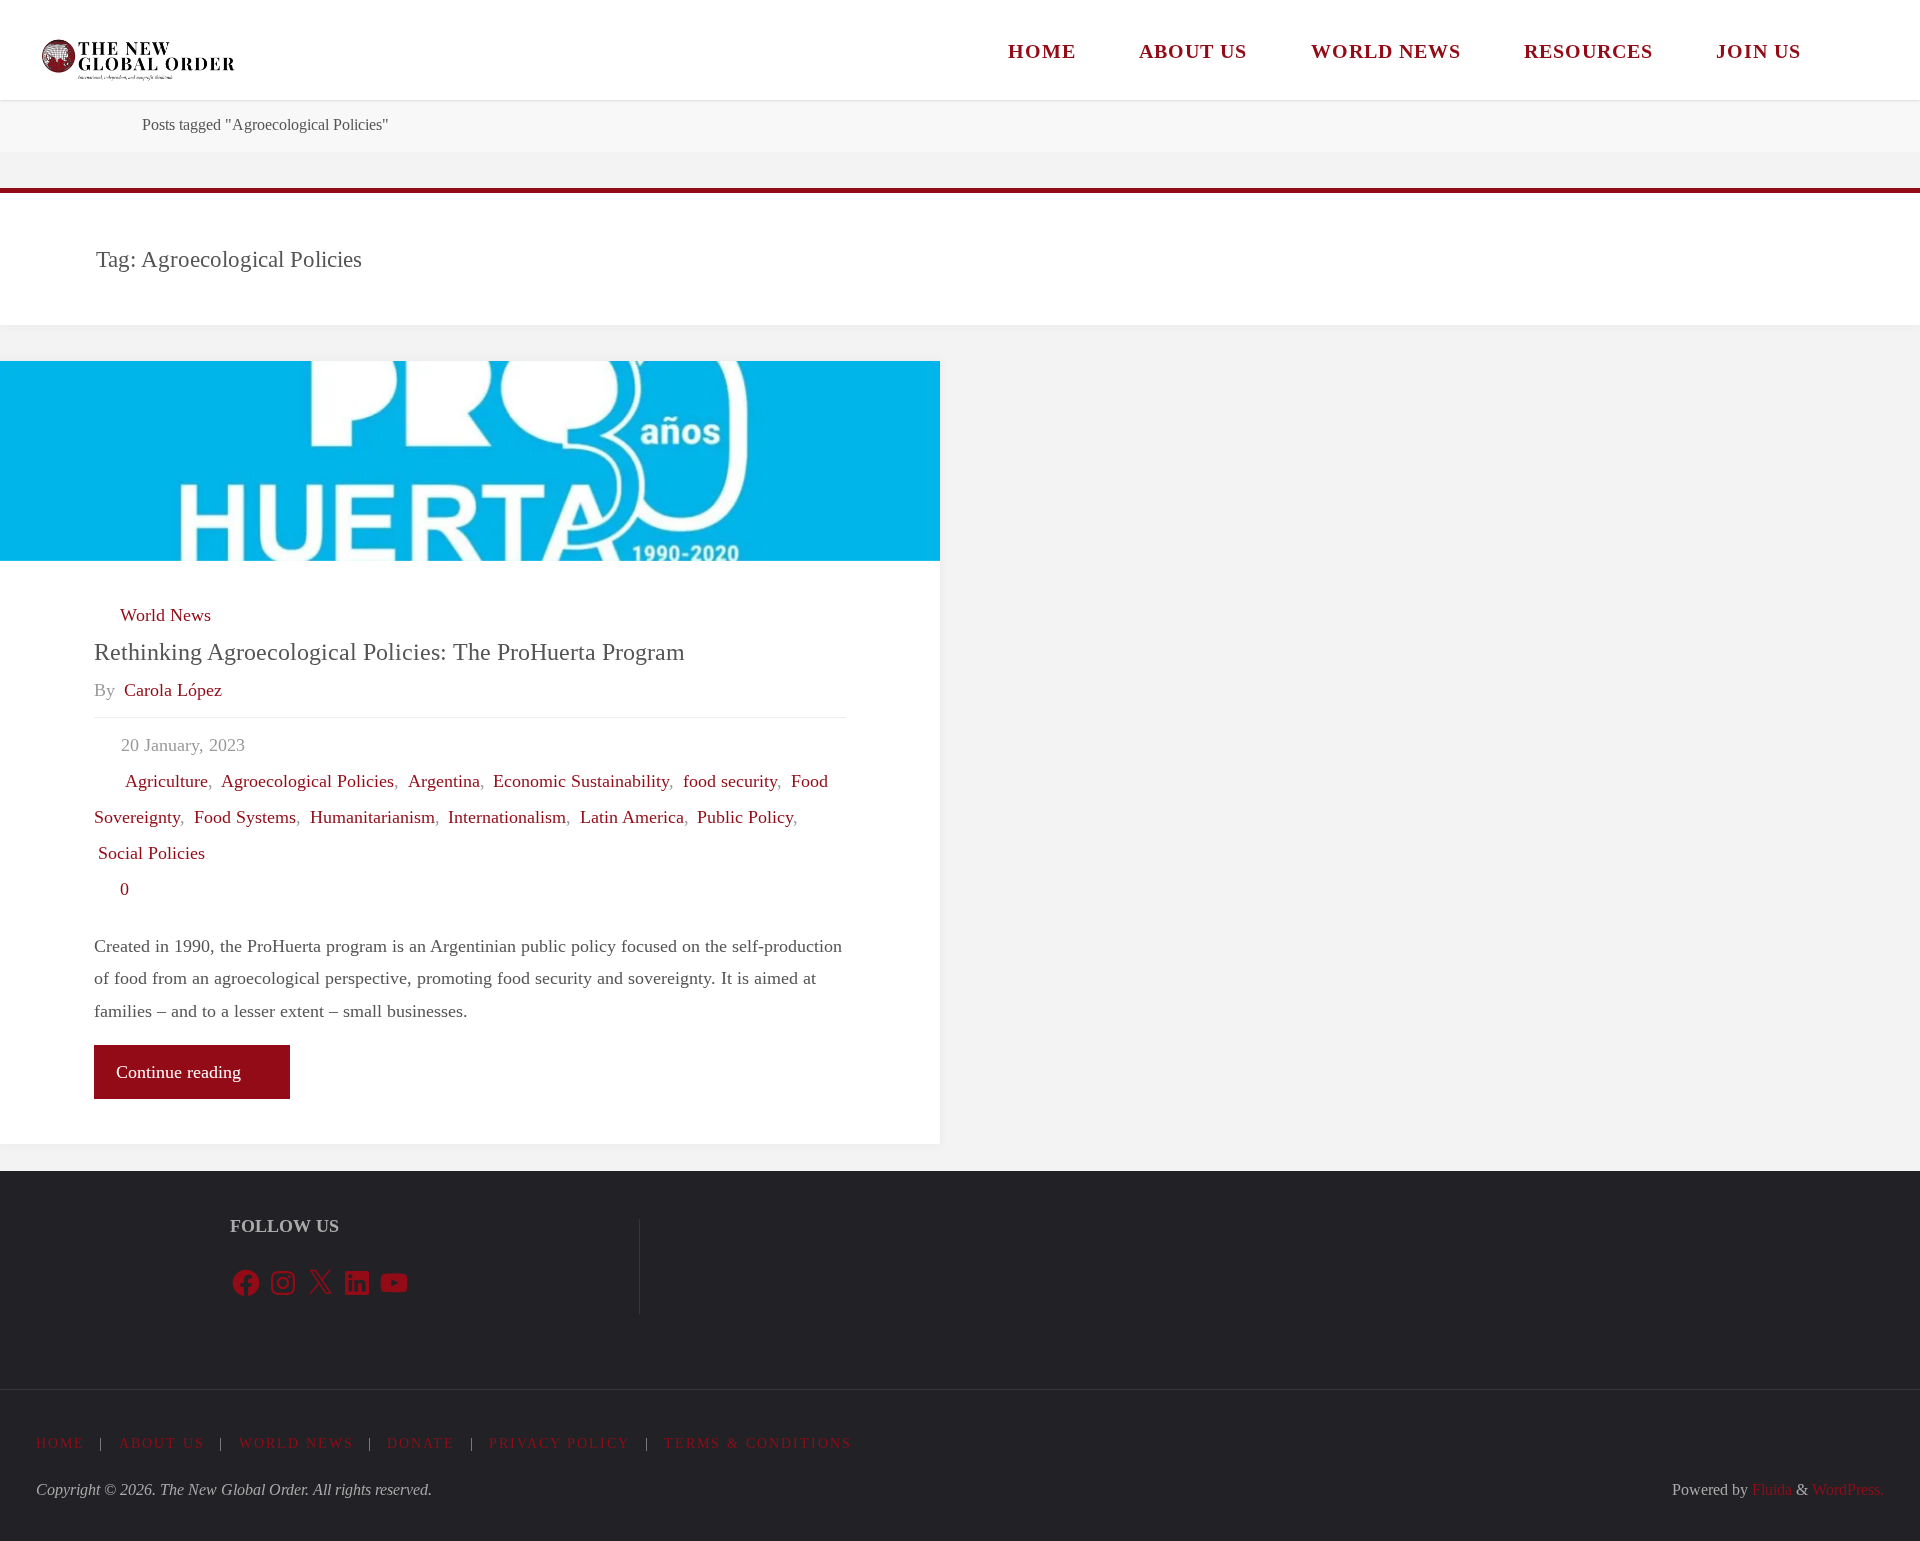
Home (60, 1443)
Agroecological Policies (307, 781)
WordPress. (1848, 1490)
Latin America (632, 817)
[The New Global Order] (137, 50)
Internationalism (507, 817)
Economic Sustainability (581, 781)
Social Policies (151, 853)
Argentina (444, 781)
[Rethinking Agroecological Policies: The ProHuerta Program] (470, 461)
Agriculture (166, 781)
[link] (1857, 50)
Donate (421, 1443)
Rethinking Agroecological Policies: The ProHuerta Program (389, 651)
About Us (162, 1443)
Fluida (1770, 1490)
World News (165, 615)
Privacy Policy (559, 1443)
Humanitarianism (372, 817)
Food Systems (245, 817)
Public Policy (745, 817)
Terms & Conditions (758, 1443)
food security (730, 781)
